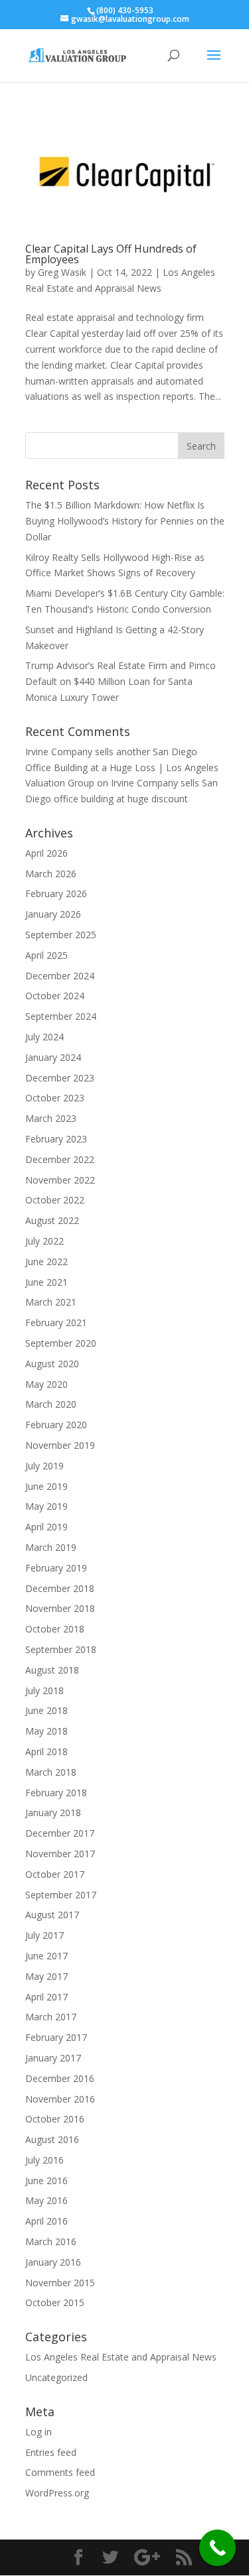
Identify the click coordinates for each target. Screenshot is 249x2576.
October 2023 (55, 1098)
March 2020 (51, 1404)
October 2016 (55, 2119)
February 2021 (56, 1322)
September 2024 (61, 1016)
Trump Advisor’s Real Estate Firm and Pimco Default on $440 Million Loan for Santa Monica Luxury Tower (121, 681)
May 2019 (46, 1506)
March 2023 (51, 1118)
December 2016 (60, 2078)
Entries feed (51, 2452)
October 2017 (55, 1874)
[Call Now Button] (217, 2548)
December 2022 (60, 1159)
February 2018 (56, 1793)
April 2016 (46, 2221)
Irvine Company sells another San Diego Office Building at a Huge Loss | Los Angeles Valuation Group (122, 767)
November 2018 (60, 1608)
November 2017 (60, 1854)
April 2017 (46, 1997)
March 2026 (51, 874)
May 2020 (46, 1384)
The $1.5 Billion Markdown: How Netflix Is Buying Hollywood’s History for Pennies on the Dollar (125, 521)
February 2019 (56, 1568)
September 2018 (61, 1649)
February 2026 (56, 893)
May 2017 (46, 1976)
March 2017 (51, 2017)
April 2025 (46, 955)
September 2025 (61, 935)
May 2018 (46, 1731)
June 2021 (46, 1282)
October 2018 (55, 1629)
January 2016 (53, 2262)
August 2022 (52, 1220)
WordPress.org (57, 2493)
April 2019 (46, 1527)
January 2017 (53, 2058)
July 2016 (44, 2160)
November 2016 (60, 2099)
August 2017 (52, 1915)
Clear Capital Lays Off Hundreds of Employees (111, 254)
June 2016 (46, 2180)
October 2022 (55, 1200)
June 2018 (46, 1710)
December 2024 (60, 976)
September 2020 (61, 1343)
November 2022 (60, 1180)
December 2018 (60, 1588)
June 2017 (46, 1956)
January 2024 (53, 1057)
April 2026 (46, 853)
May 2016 (46, 2200)
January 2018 (53, 1812)
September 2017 (61, 1895)
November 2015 (60, 2283)
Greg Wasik (62, 272)
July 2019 (44, 1466)
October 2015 (55, 2302)
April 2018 (46, 1751)
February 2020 (56, 1425)
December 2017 (60, 1833)
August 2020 (52, 1364)
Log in (39, 2432)
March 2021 (51, 1302)
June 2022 (46, 1261)
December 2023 (60, 1078)
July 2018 (44, 1690)
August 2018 (52, 1670)
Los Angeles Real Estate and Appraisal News (121, 2357)
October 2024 (55, 996)
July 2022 (44, 1241)
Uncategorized (56, 2377)
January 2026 (53, 914)
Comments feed (60, 2472)
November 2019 (60, 1445)
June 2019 (46, 1486)
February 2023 (56, 1139)
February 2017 (56, 2037)
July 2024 (44, 1037)
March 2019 (51, 1547)
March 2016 (51, 2241)
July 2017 (44, 1935)
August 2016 (52, 2139)
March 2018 (51, 1772)
